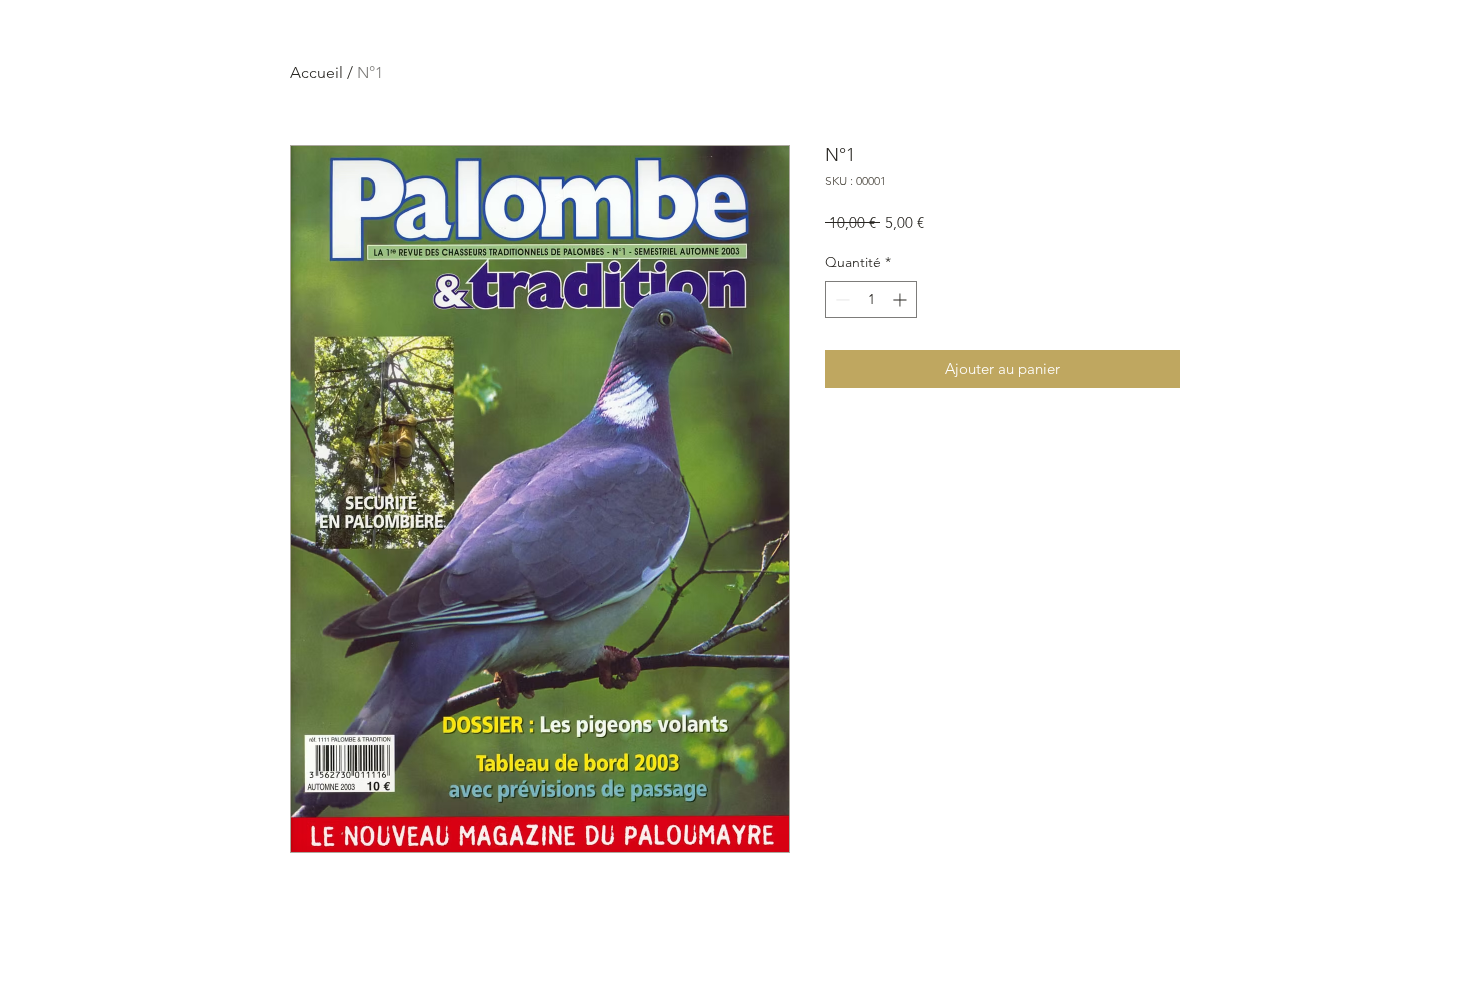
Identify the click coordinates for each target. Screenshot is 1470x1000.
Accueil (316, 72)
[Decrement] (840, 299)
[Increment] (901, 299)
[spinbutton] (871, 299)
